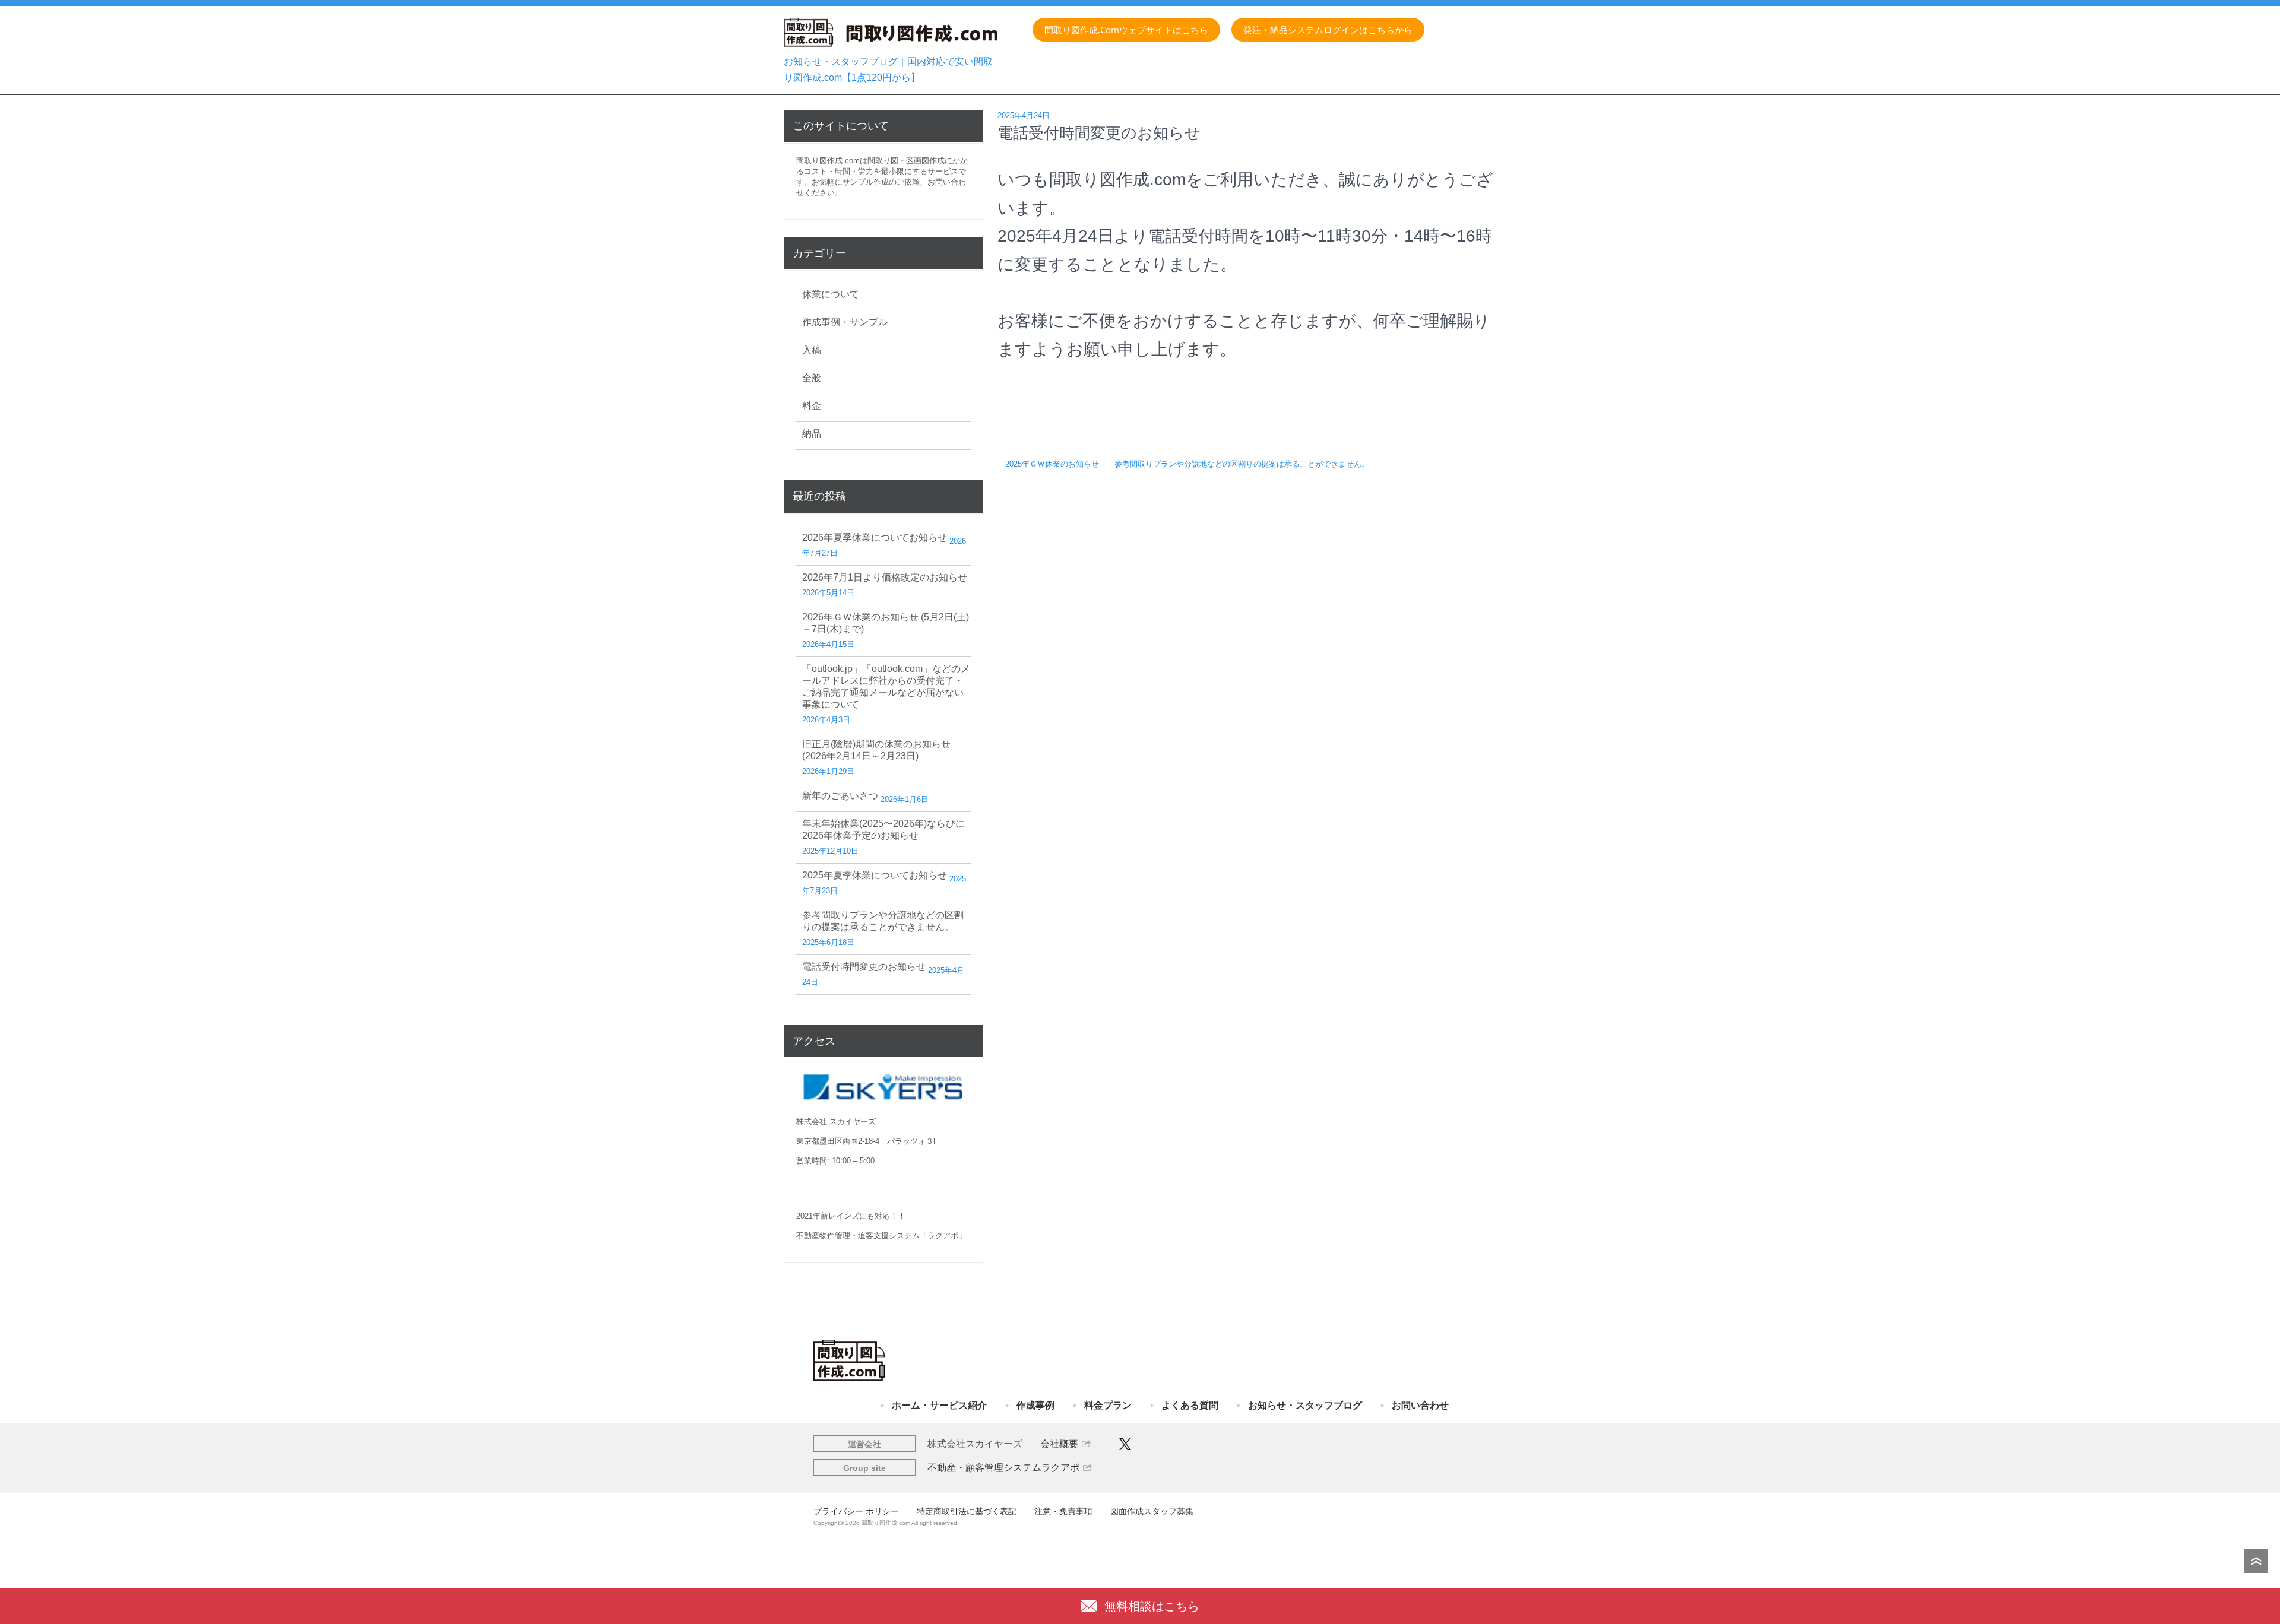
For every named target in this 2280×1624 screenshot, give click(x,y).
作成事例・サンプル (845, 322)
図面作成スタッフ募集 (1152, 1511)
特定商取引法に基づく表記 (967, 1511)
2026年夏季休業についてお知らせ (875, 537)
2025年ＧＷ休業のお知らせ (1052, 464)
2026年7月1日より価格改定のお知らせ (885, 577)
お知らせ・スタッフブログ (1305, 1405)
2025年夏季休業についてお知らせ (875, 875)
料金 (812, 406)
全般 (812, 378)
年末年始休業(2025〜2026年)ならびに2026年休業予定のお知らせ (883, 830)
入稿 (812, 350)
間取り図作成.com (828, 161)
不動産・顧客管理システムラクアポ (1003, 1468)
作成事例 (1035, 1405)
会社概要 (1059, 1444)
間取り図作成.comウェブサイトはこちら (1126, 30)
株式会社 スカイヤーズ (836, 1122)
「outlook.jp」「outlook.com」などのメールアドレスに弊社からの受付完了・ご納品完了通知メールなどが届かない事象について (886, 686)
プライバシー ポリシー (856, 1511)
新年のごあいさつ (840, 796)
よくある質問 (1190, 1405)
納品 (812, 434)
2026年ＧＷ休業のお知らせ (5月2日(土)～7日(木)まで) (886, 623)
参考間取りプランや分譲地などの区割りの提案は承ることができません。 (1242, 464)
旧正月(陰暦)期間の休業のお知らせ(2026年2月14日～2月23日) (876, 750)
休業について (831, 294)
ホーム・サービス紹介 (939, 1405)
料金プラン (1108, 1405)
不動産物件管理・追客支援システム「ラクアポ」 (881, 1236)
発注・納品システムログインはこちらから (1328, 30)
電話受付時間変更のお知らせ (864, 967)
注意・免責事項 (1063, 1511)
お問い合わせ (1420, 1405)
